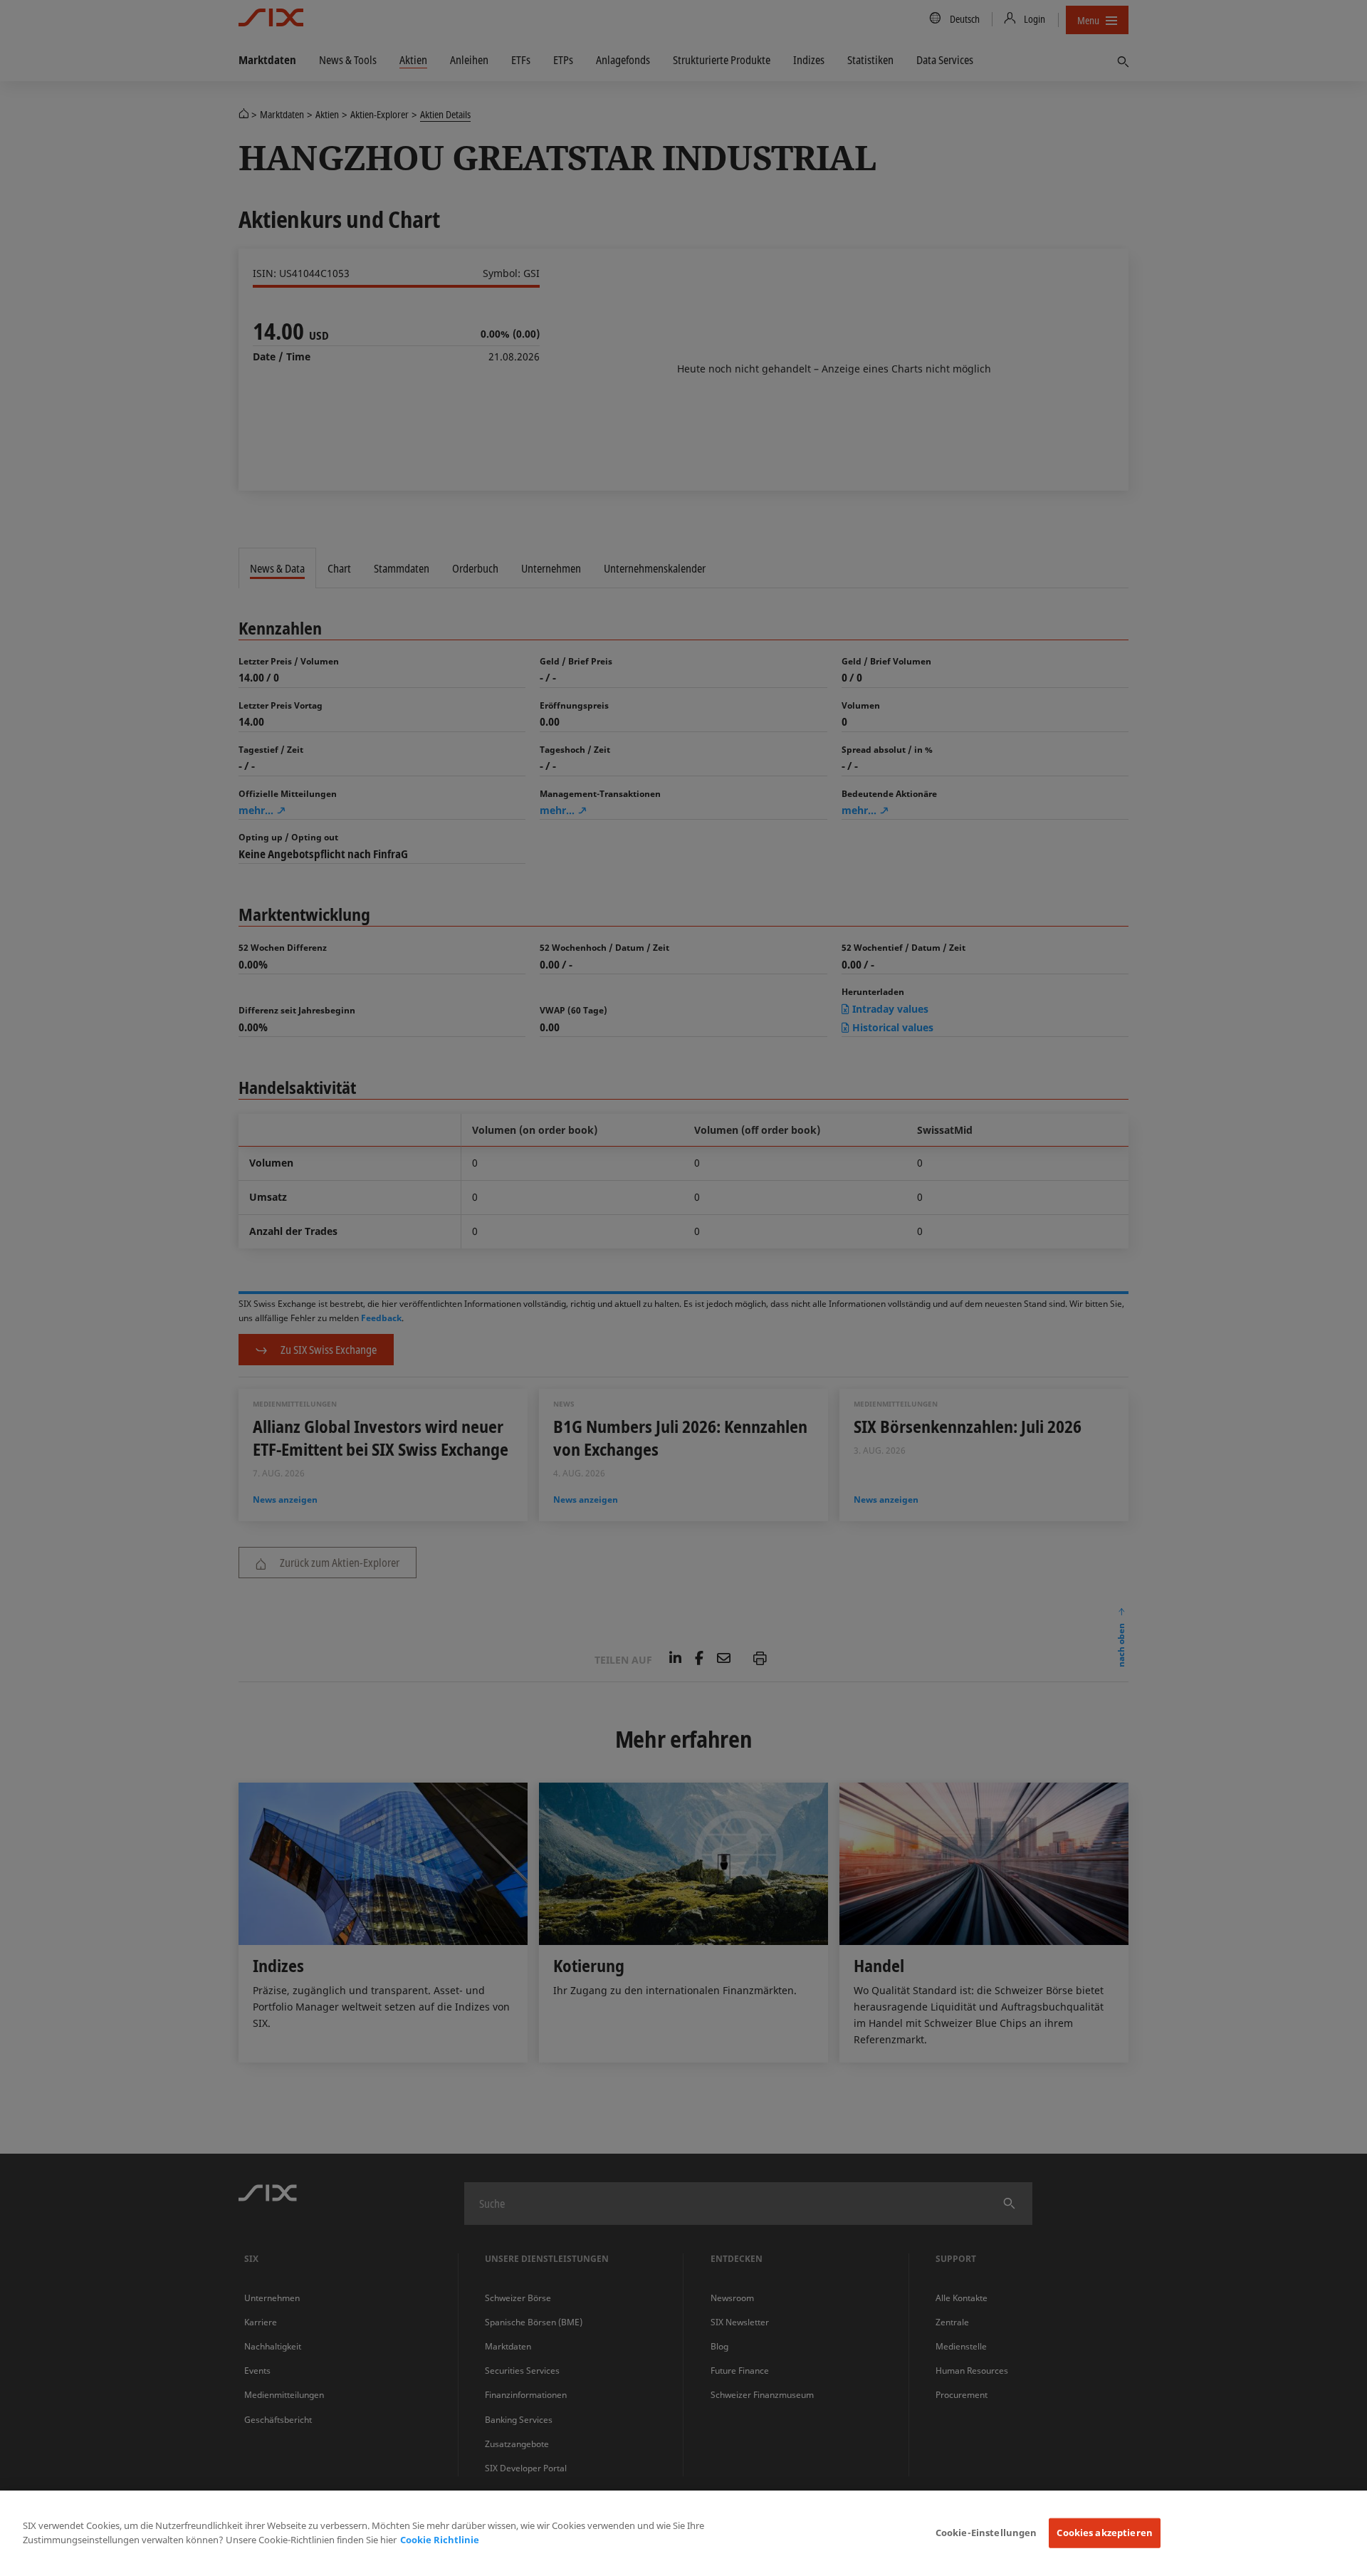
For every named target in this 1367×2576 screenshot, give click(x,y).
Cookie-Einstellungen (986, 2533)
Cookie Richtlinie (440, 2540)
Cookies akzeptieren (1104, 2533)
